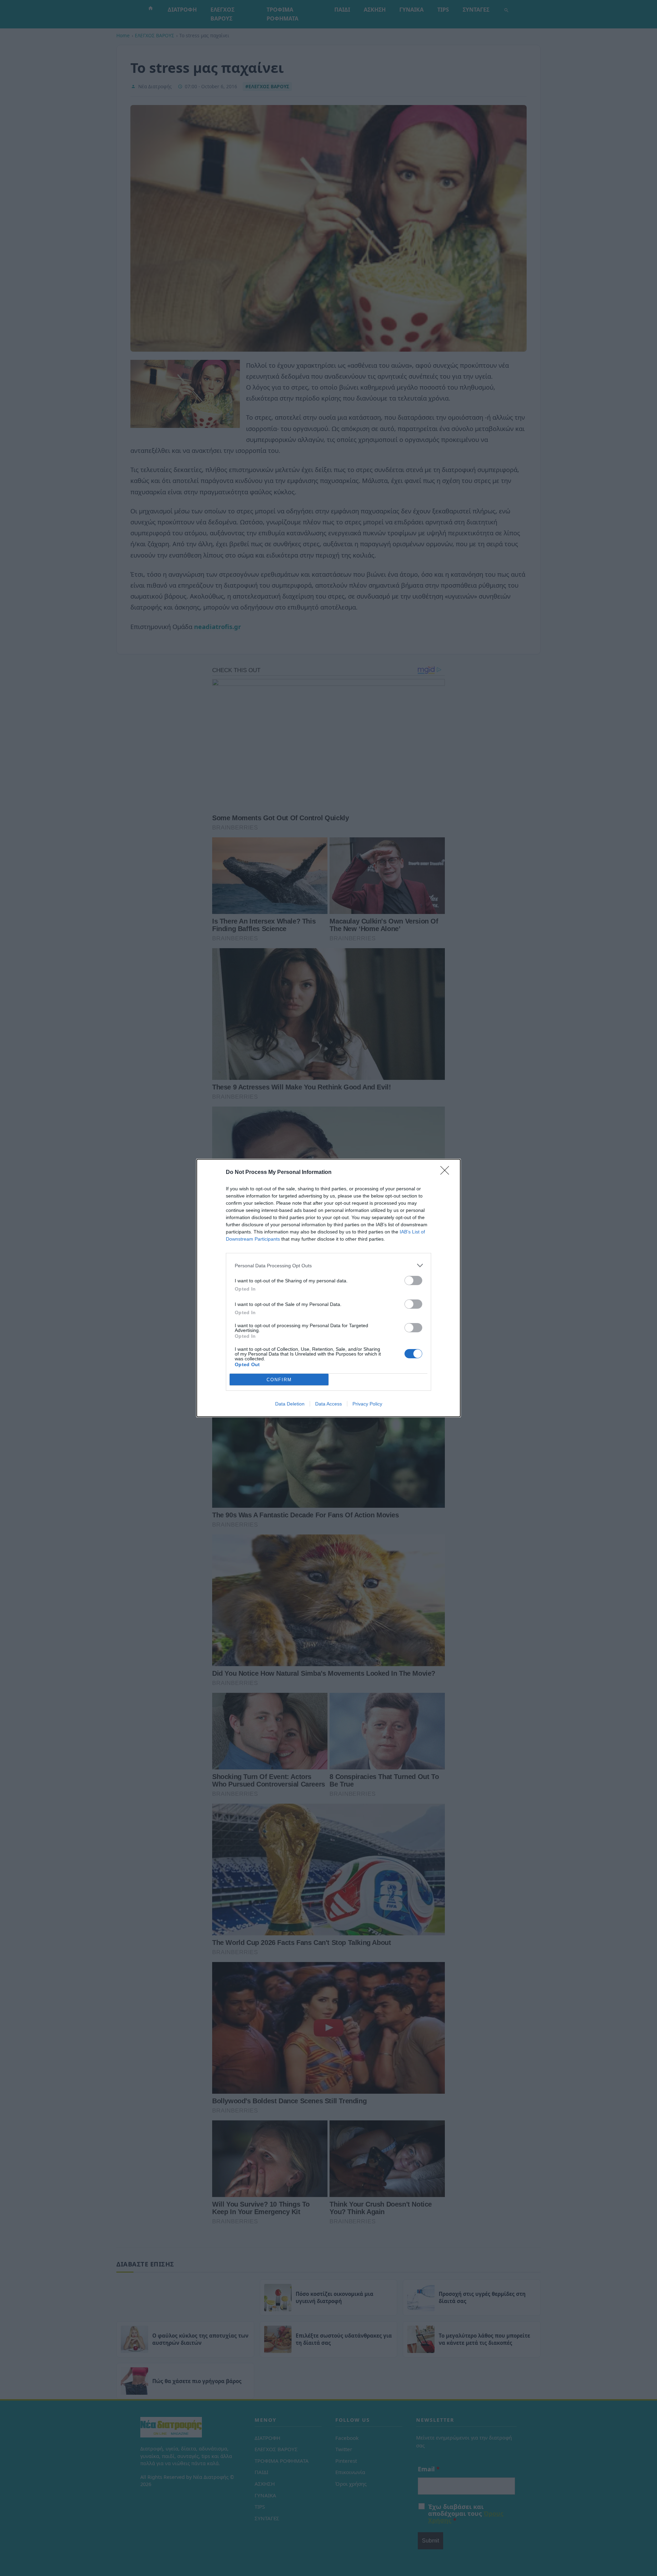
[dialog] (328, 1288)
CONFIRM (279, 1380)
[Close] (447, 1173)
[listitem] (328, 1265)
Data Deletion (290, 1404)
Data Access (328, 1404)
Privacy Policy (367, 1404)
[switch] (413, 1280)
